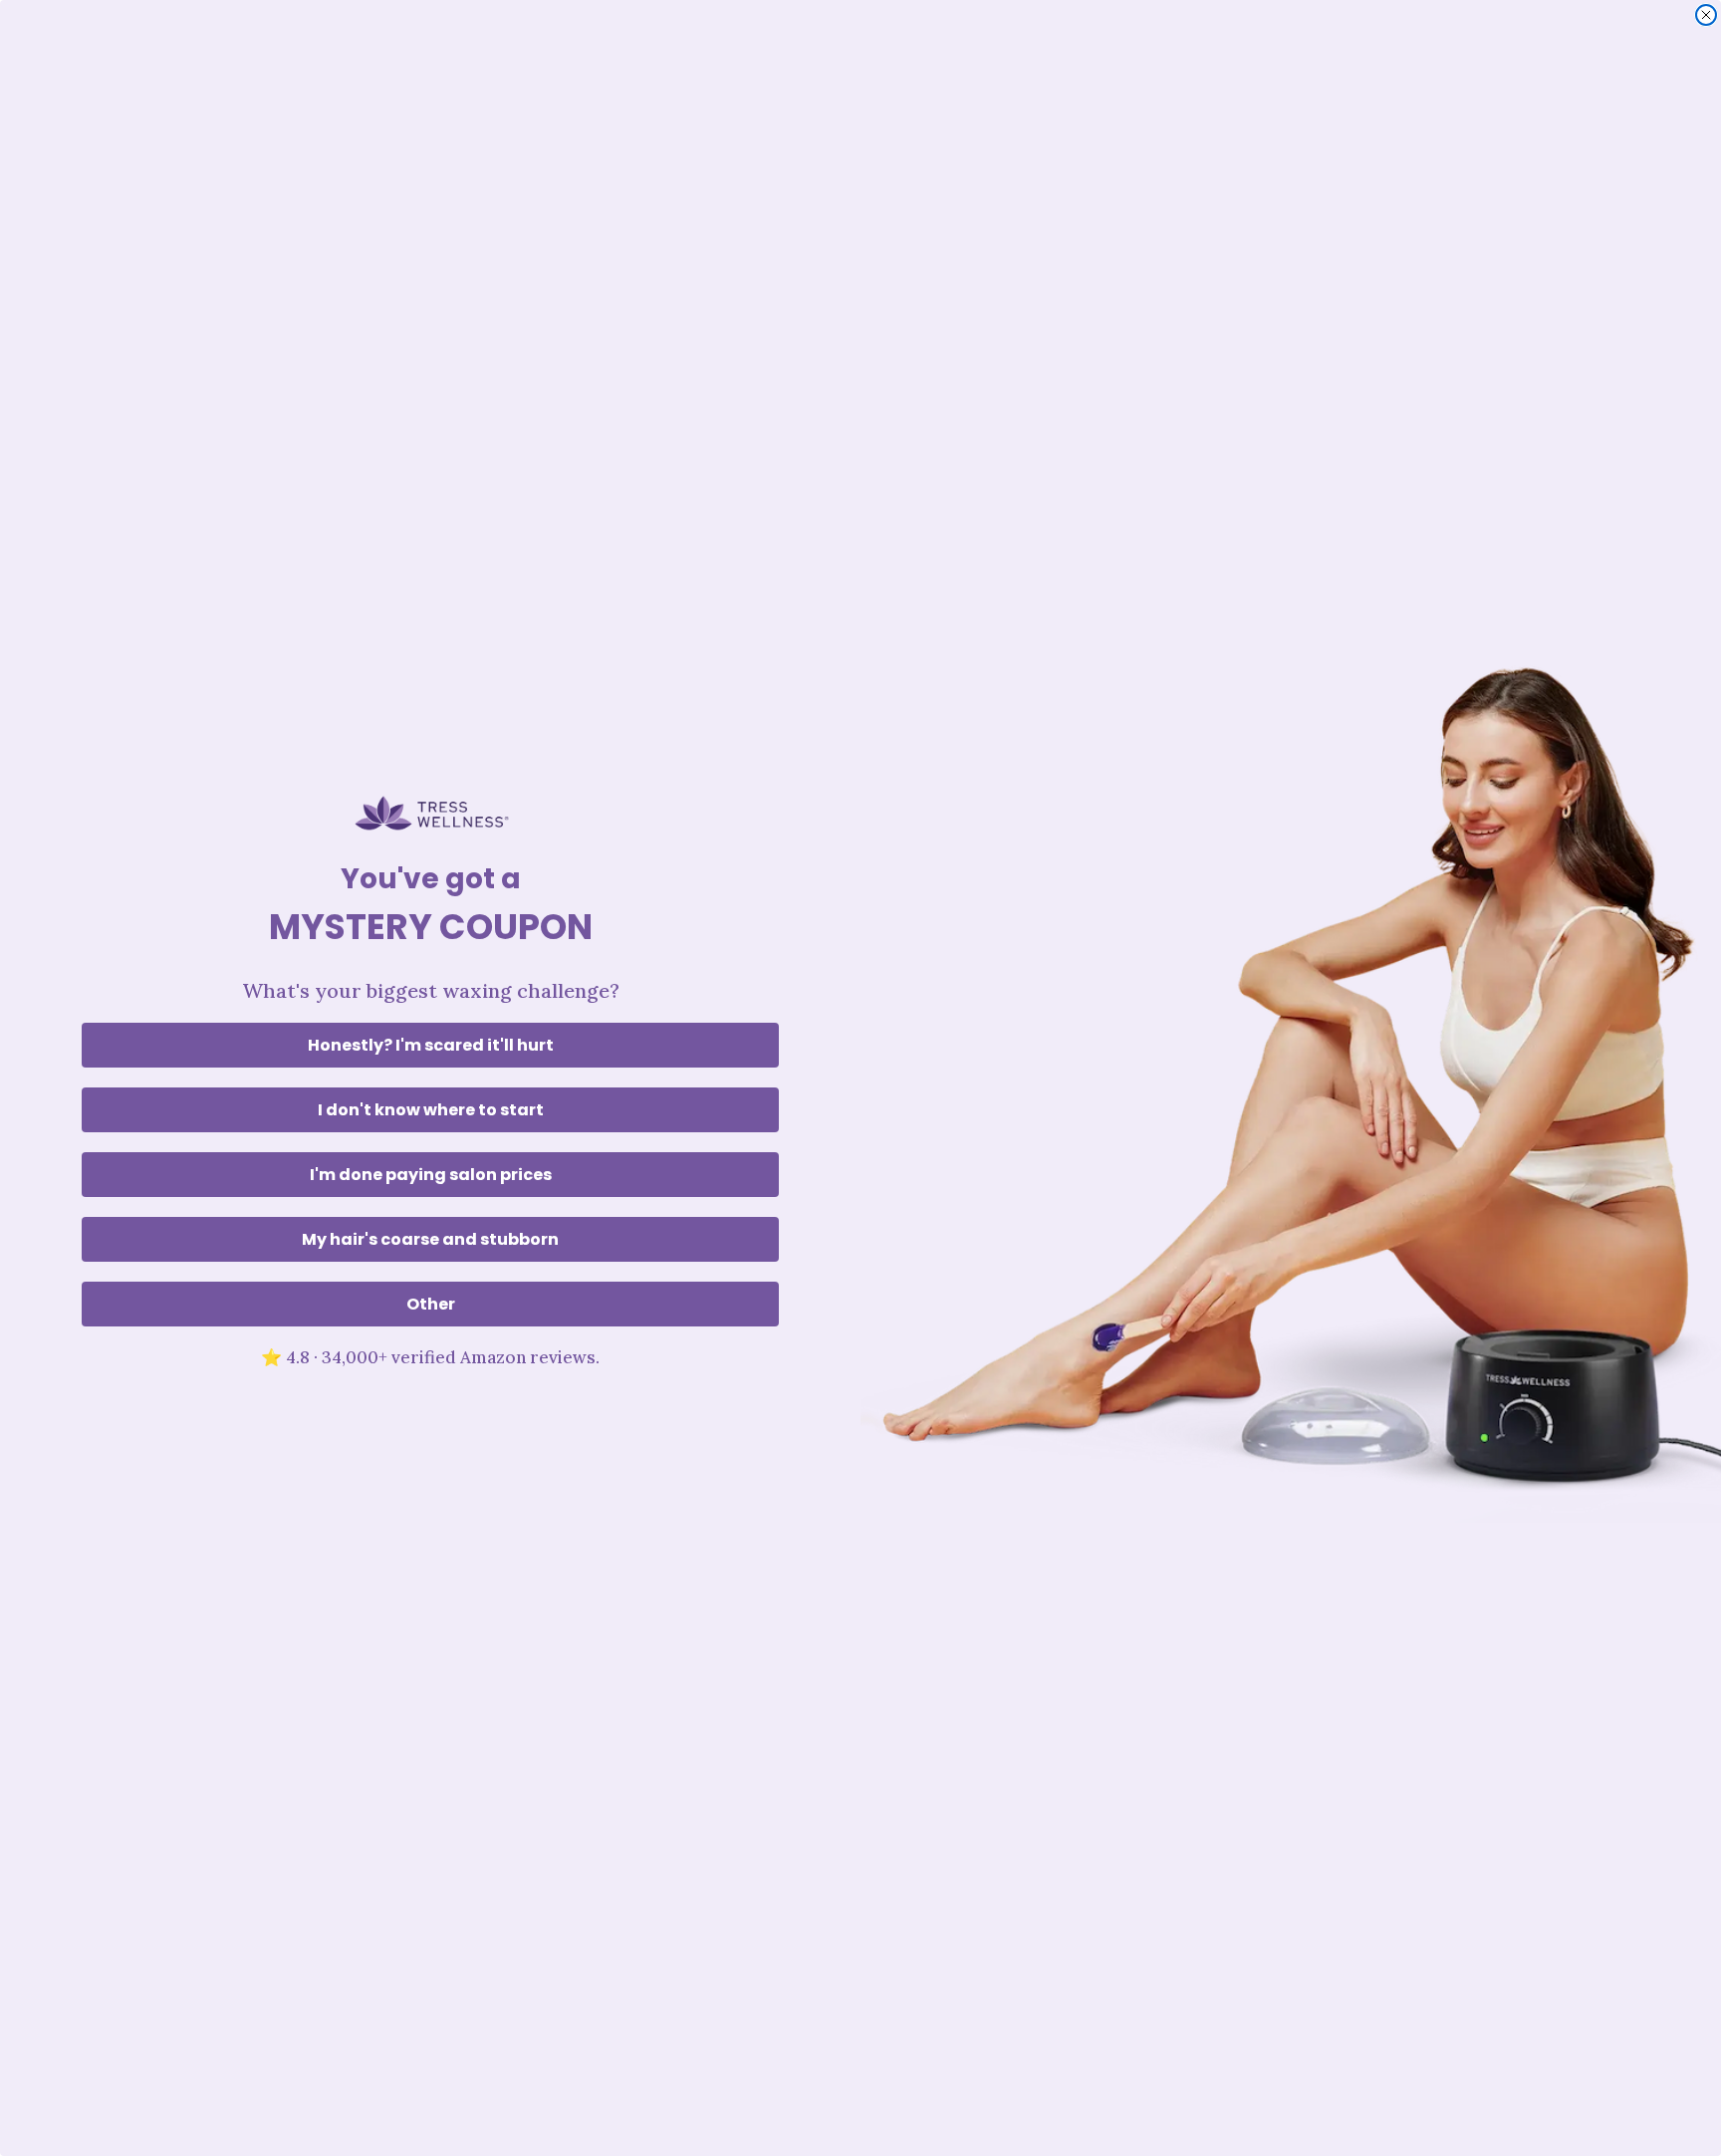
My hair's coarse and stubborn (430, 1239)
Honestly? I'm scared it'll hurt (431, 1045)
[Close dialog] (1706, 15)
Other (431, 1304)
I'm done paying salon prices (431, 1175)
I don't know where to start (431, 1110)
